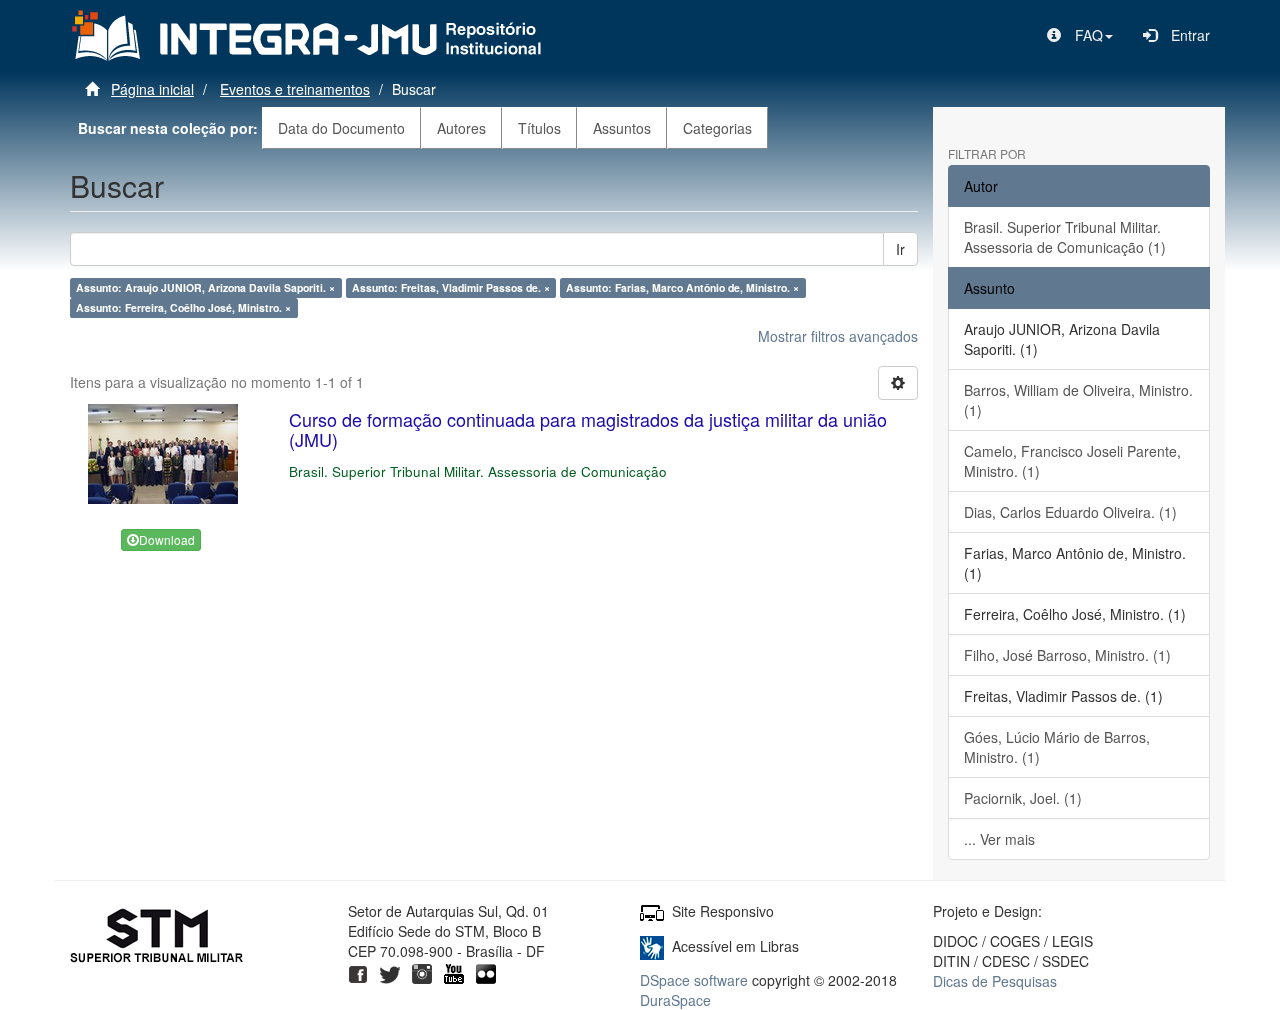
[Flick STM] (486, 971)
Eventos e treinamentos (295, 89)
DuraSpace (675, 1000)
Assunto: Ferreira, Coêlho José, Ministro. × (183, 307)
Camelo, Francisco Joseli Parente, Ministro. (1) (1072, 461)
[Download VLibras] (652, 946)
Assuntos (622, 128)
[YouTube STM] (454, 971)
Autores (461, 128)
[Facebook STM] (358, 971)
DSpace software (694, 980)
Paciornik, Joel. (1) (1023, 798)
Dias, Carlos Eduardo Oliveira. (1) (1070, 512)
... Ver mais (999, 839)
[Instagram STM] (422, 971)
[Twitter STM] (390, 971)
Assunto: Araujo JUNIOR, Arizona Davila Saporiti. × (205, 287)
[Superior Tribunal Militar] (157, 938)
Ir (900, 249)
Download (167, 539)
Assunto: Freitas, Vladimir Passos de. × (451, 287)
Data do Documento (341, 128)
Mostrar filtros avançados (838, 336)
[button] (1080, 35)
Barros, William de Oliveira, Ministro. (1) (1078, 400)
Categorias (717, 128)
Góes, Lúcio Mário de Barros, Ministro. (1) (1057, 747)
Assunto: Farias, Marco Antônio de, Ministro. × (682, 287)
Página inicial (152, 89)
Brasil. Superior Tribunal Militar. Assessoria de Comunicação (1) (1065, 237)
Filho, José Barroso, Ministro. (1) (1067, 655)
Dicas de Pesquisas (995, 981)
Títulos (539, 128)
